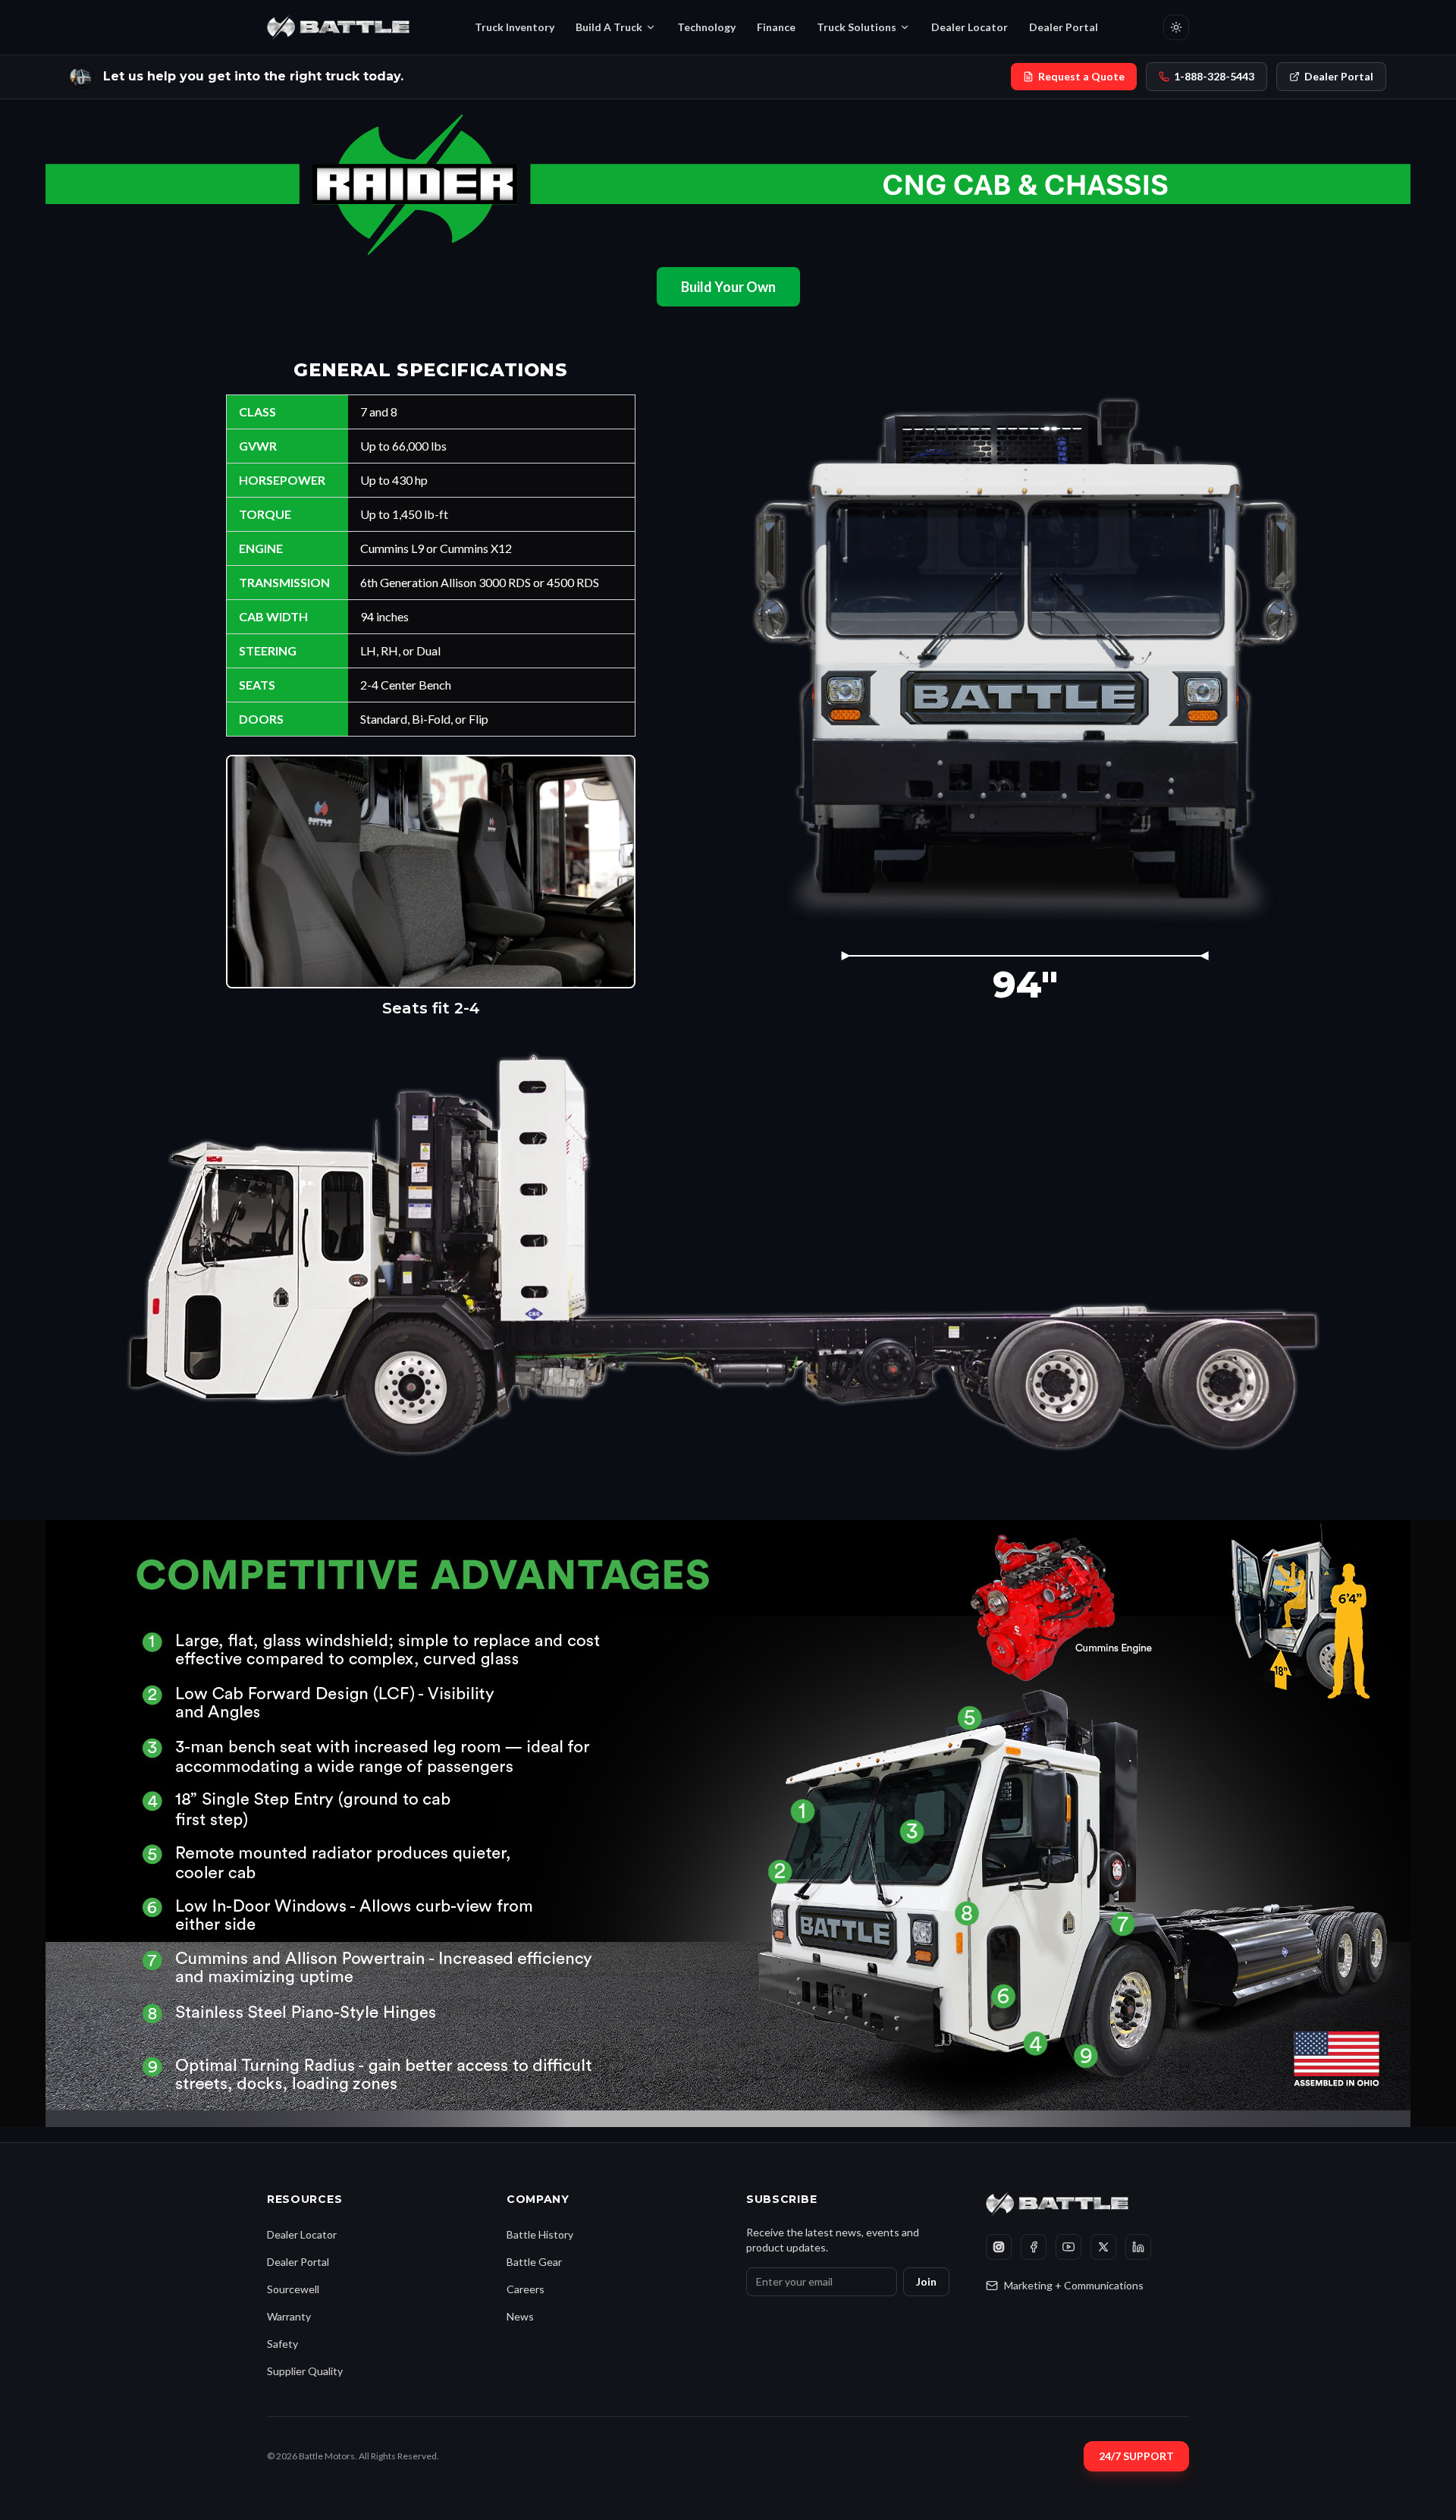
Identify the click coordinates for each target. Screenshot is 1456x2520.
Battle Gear (534, 2262)
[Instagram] (999, 2247)
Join (926, 2281)
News (520, 2316)
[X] (1103, 2247)
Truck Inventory (515, 27)
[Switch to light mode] (1176, 27)
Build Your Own (728, 287)
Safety (282, 2344)
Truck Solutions (857, 27)
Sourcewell (293, 2289)
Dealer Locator (970, 27)
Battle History (540, 2234)
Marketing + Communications (1074, 2285)
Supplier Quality (305, 2371)
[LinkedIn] (1138, 2247)
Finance (776, 27)
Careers (526, 2289)
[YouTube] (1068, 2247)
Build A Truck (609, 27)
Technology (706, 27)
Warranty (289, 2316)
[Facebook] (1034, 2247)
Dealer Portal (1064, 27)
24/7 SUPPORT (1136, 2456)
